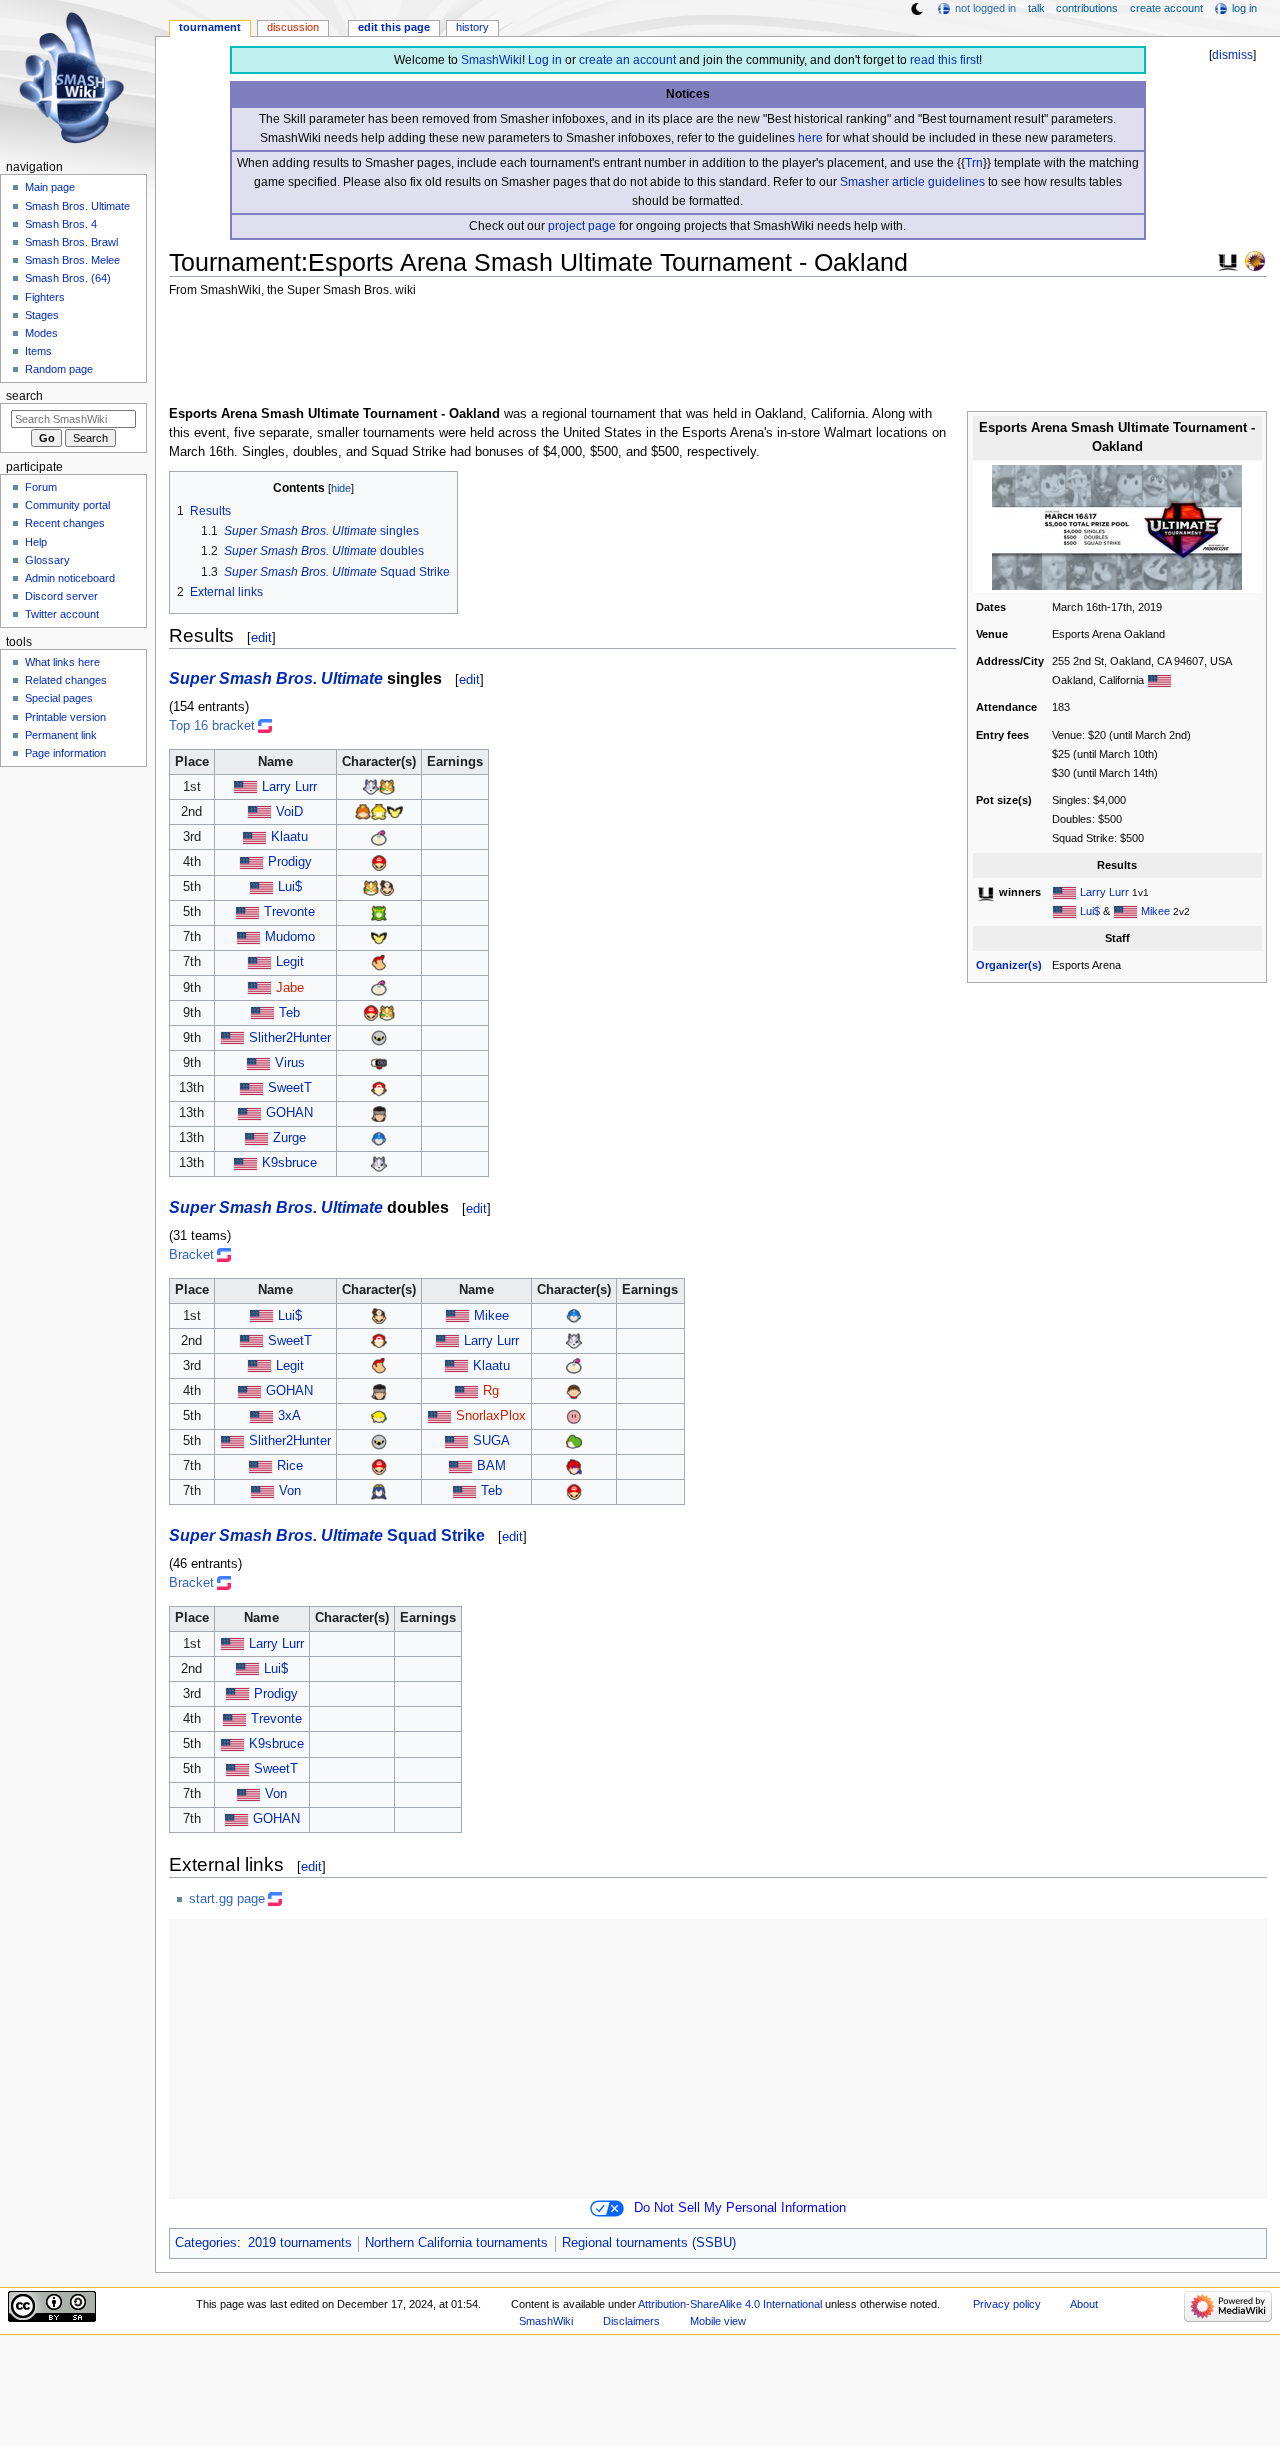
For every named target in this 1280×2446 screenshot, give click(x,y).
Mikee (1155, 911)
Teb (289, 1013)
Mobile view (718, 2321)
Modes (41, 333)
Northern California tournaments (456, 2243)
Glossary (47, 560)
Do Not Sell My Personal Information (740, 2208)
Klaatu (289, 837)
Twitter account (62, 614)
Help (36, 542)
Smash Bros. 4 (61, 224)
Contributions (1087, 8)
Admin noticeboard (70, 578)
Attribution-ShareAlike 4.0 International (730, 2304)
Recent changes (65, 523)
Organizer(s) (1009, 965)
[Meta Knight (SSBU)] (379, 1038)
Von (290, 1491)
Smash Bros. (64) (68, 278)
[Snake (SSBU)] (379, 1113)
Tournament (210, 27)
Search (24, 396)
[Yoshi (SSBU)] (574, 1441)
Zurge (289, 1138)
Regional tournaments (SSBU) (649, 2243)
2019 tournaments (300, 2243)
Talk (1036, 8)
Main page (50, 187)
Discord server (61, 596)
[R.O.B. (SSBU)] (379, 1063)
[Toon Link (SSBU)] (379, 1416)
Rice (290, 1466)
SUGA (491, 1441)
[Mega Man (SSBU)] (379, 1138)
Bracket (191, 1255)
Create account (1166, 8)
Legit (290, 962)
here (810, 138)
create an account (627, 60)
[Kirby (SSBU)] (574, 1416)
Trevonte (289, 912)
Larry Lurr (1104, 892)
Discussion (293, 27)
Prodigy (290, 862)
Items (38, 351)
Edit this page (394, 27)
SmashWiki (491, 60)
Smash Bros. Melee (72, 260)
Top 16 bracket (212, 726)
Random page (59, 369)
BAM (491, 1466)
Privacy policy (1007, 2304)
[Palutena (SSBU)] (379, 912)
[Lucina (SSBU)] (379, 1491)
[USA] (1159, 680)
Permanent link (61, 735)
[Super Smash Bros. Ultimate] (1228, 260)
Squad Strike (436, 1535)
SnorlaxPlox (491, 1416)
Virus (290, 1063)
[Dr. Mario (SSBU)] (387, 887)
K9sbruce (289, 1163)
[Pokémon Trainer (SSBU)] (379, 1088)
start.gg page (227, 1899)
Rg (491, 1391)
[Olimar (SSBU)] (379, 837)
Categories (206, 2243)
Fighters (45, 297)
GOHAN (289, 1113)
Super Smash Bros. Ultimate (276, 678)
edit (261, 637)
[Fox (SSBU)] (387, 787)
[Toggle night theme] (917, 9)
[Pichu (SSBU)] (395, 812)
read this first (944, 60)
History (472, 27)
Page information (65, 753)
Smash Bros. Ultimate (77, 206)
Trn (974, 163)
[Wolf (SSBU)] (371, 787)
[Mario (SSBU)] (379, 862)
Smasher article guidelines (912, 182)
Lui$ (1090, 911)
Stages (42, 315)
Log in (545, 60)
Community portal (67, 505)
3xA (289, 1416)
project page (582, 226)
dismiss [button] (1232, 55)
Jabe (290, 988)
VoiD (289, 812)
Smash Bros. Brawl (71, 242)
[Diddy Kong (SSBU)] (379, 962)
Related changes (66, 680)
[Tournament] (1255, 260)
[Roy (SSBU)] (574, 1466)
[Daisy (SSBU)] (363, 812)
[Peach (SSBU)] (379, 812)
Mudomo (290, 937)
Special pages (59, 698)
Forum (41, 487)
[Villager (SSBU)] (574, 1391)
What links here (62, 662)
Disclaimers (631, 2321)
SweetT (290, 1088)
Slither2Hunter (290, 1038)
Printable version (65, 717)
